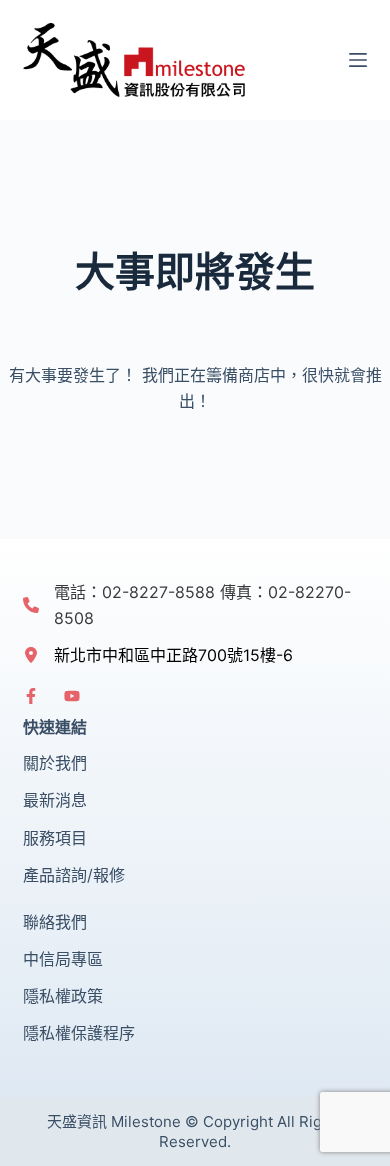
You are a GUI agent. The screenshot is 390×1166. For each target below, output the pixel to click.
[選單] (358, 60)
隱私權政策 (63, 996)
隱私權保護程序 (79, 1033)
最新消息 (55, 800)
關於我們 (55, 763)
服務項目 (55, 838)
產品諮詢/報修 (74, 875)
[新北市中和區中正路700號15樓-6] (158, 655)
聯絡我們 (55, 922)
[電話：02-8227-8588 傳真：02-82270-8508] (194, 605)
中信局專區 (63, 959)
